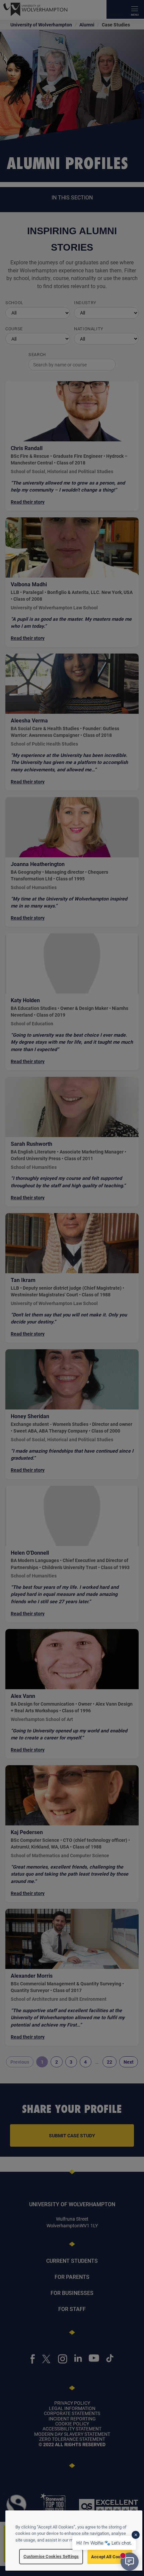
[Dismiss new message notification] (136, 2535)
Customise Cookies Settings (51, 2556)
